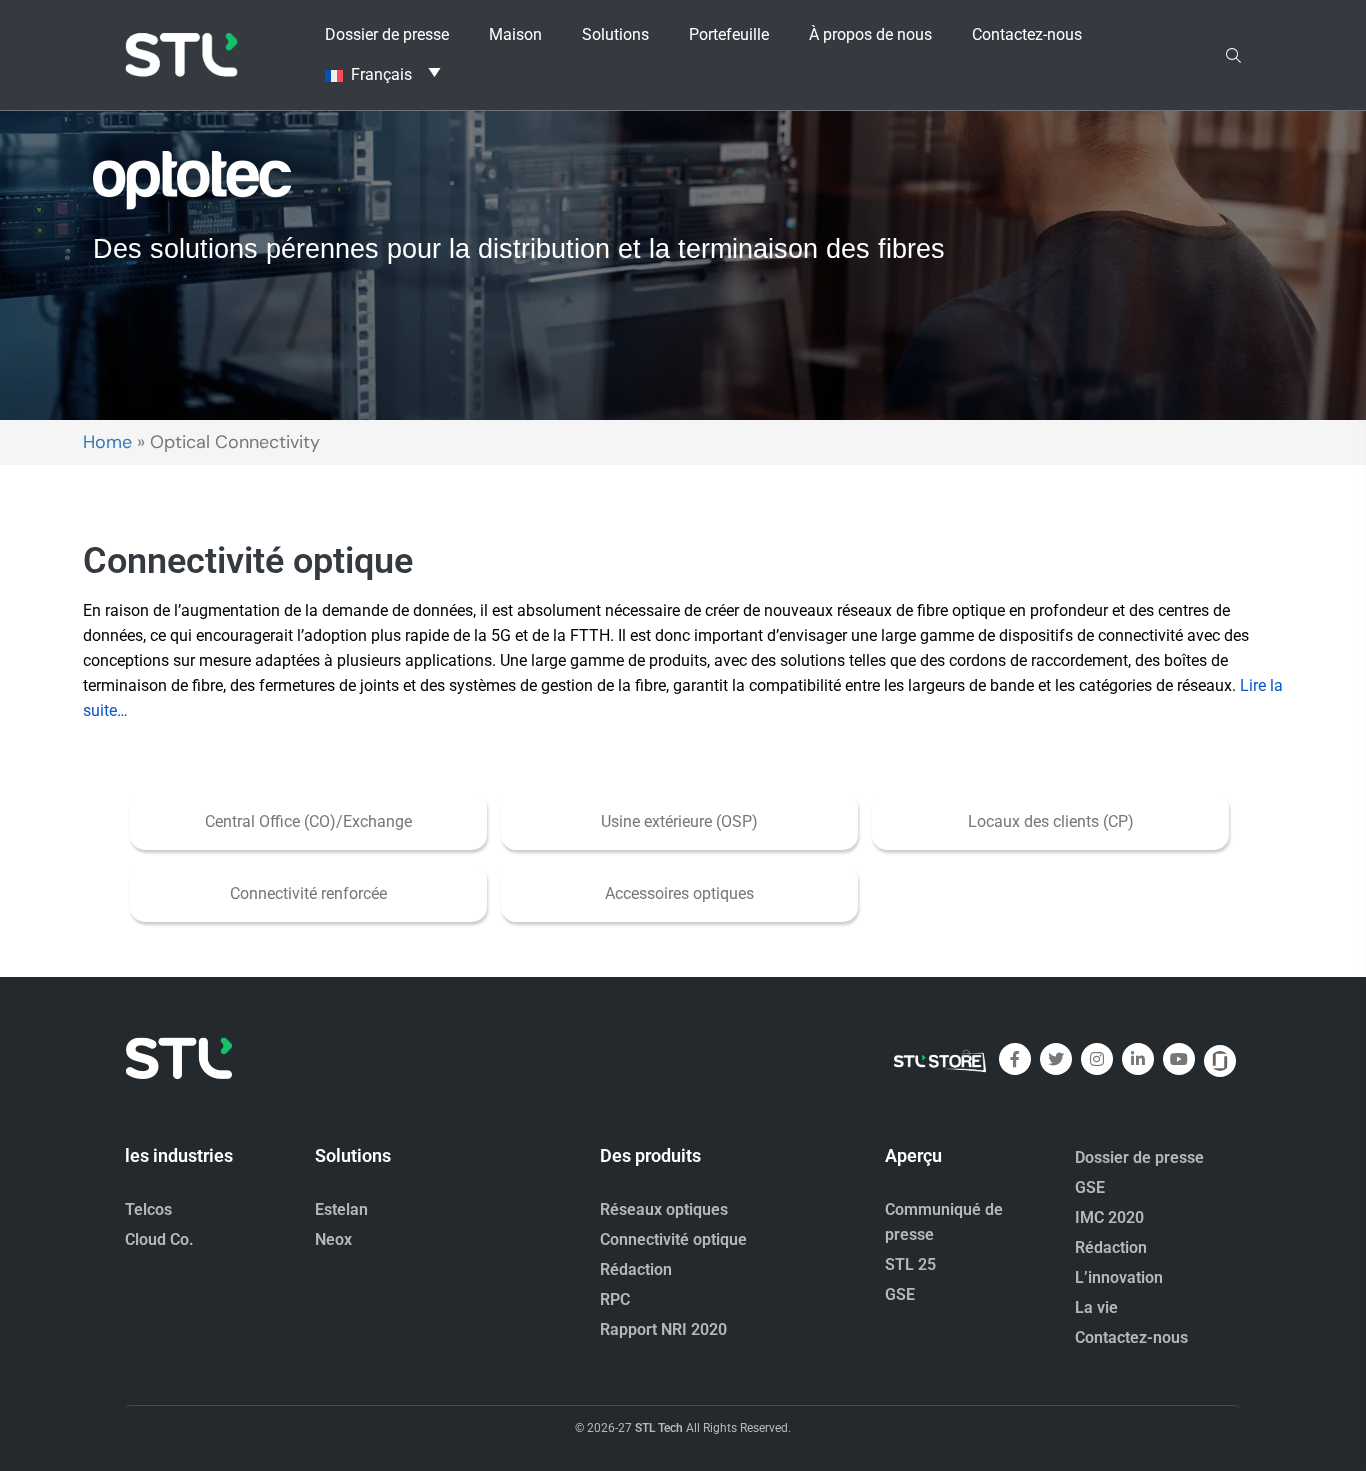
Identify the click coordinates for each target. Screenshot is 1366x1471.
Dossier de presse (387, 34)
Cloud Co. (159, 1239)
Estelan (341, 1209)
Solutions (615, 34)
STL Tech (659, 1428)
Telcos (148, 1209)
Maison (515, 34)
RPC (615, 1299)
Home (107, 442)
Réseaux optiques (664, 1209)
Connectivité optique (673, 1239)
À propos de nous (870, 34)
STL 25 (910, 1264)
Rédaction (636, 1269)
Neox (333, 1239)
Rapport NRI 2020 (663, 1329)
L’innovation (1119, 1277)
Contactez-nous (1027, 34)
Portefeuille (729, 34)
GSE (900, 1294)
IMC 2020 (1109, 1217)
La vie (1096, 1307)
